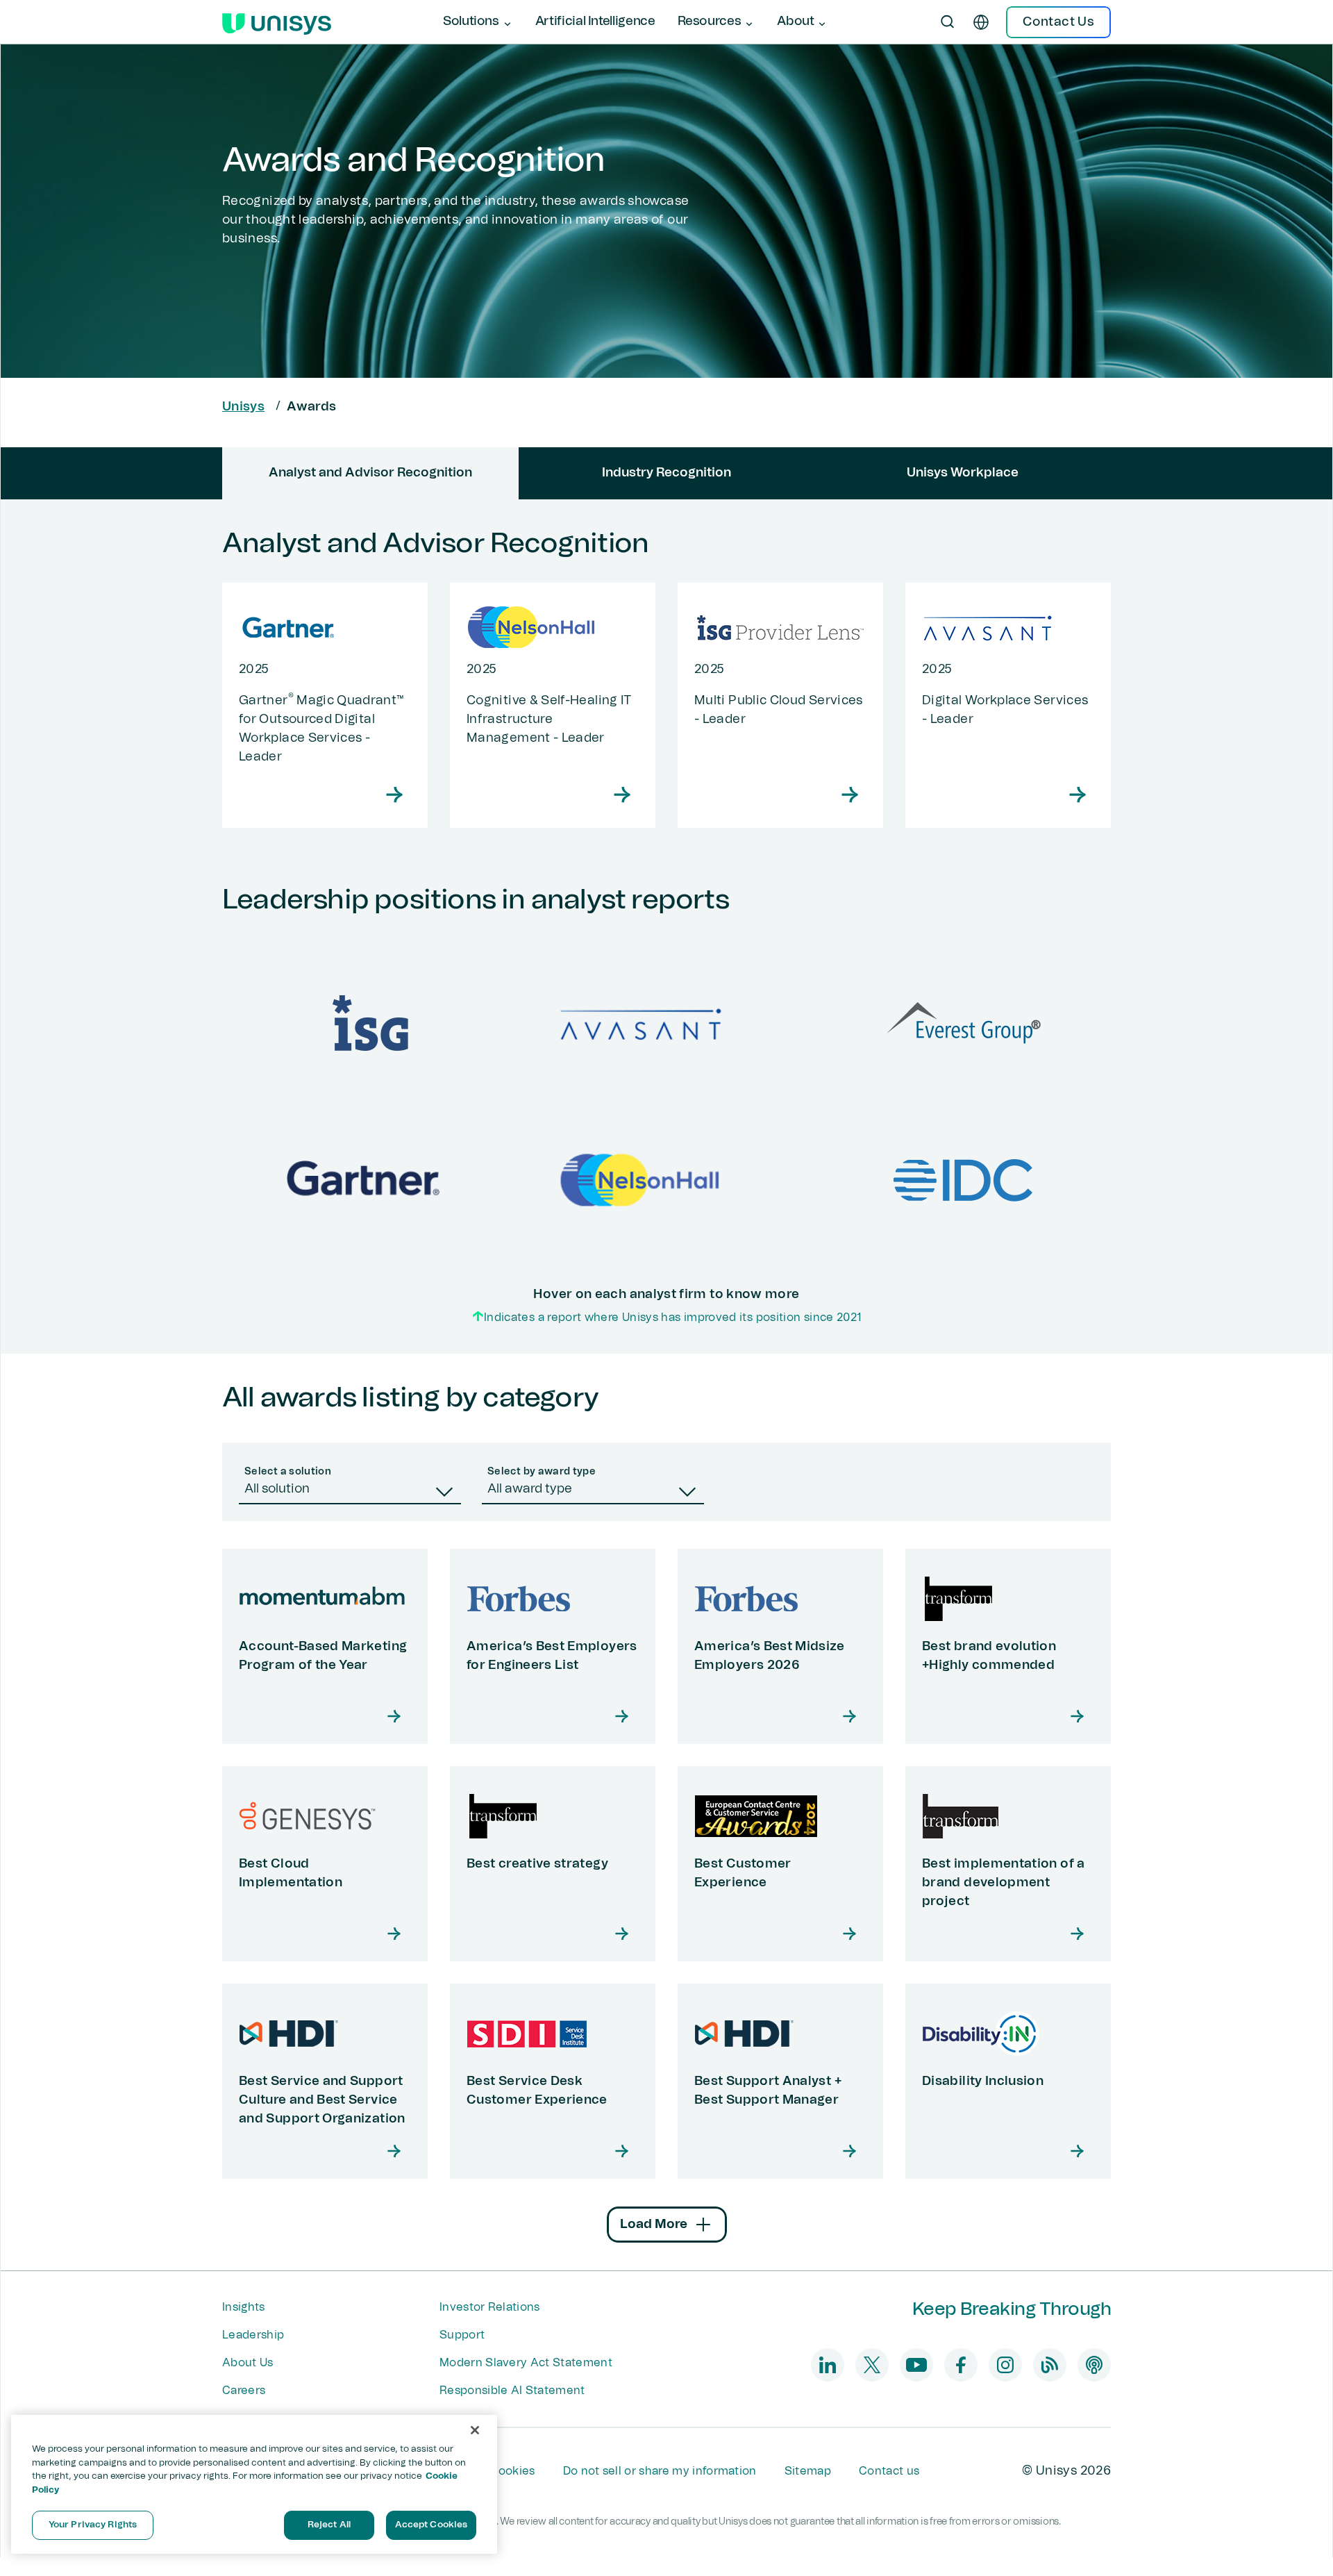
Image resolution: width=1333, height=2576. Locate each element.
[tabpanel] (666, 926)
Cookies (512, 2471)
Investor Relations (490, 2307)
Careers (244, 2391)
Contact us (889, 2471)
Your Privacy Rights (93, 2525)
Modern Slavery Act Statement (526, 2363)
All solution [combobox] (277, 1489)
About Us (248, 2363)
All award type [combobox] (530, 1489)
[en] (981, 22)
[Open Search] (948, 22)
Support (462, 2335)
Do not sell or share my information (660, 2471)
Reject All (329, 2525)
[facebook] (961, 2365)
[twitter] (872, 2365)
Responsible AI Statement (512, 2391)
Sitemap (808, 2471)
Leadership (253, 2335)
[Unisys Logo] (277, 22)
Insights (244, 2307)
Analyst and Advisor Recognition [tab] (370, 473)
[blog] (1050, 2365)
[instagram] (1005, 2365)
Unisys (243, 407)
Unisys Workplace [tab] (963, 473)
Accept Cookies (431, 2525)
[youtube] (916, 2365)
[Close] (475, 2430)
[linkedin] (828, 2365)
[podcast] (1094, 2365)
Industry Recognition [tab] (666, 473)
